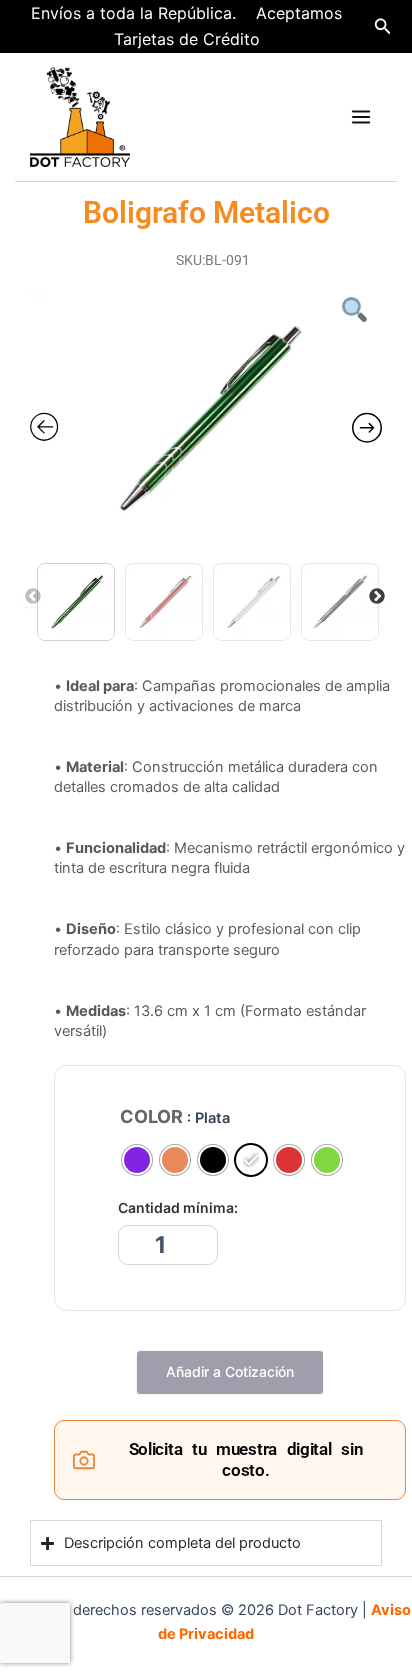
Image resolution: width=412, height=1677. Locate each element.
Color (151, 1117)
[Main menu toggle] (361, 117)
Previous (33, 597)
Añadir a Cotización (230, 1371)
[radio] (137, 1160)
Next (377, 597)
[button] (383, 26)
